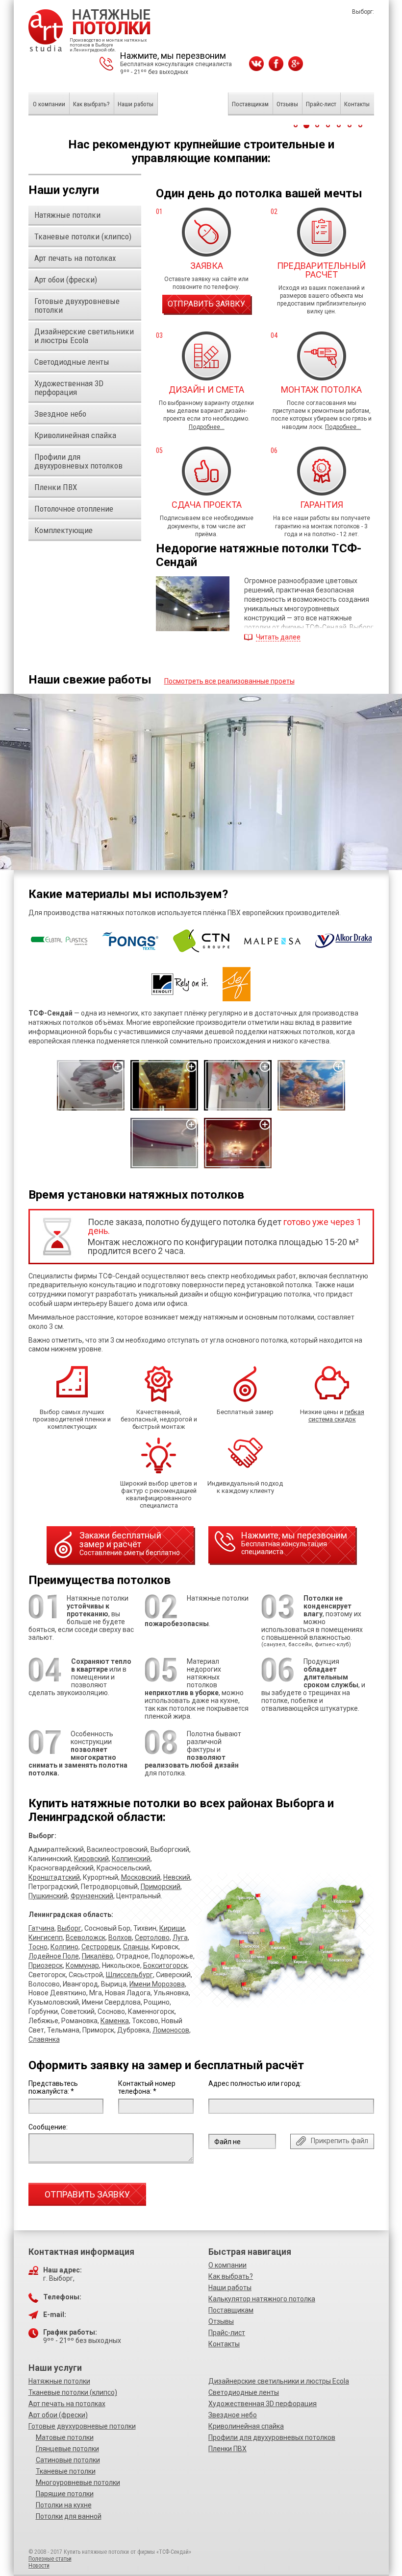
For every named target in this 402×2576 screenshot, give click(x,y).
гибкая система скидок (336, 1416)
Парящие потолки (65, 2494)
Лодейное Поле (54, 1956)
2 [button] (306, 125)
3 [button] (317, 125)
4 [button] (328, 125)
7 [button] (360, 125)
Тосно (38, 1947)
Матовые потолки (65, 2437)
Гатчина (41, 1928)
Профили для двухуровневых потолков (272, 2437)
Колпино (64, 1947)
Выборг (69, 1928)
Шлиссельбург (129, 1975)
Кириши (172, 1928)
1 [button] (296, 125)
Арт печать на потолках (67, 2404)
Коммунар (82, 1965)
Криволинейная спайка (246, 2426)
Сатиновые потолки (68, 2460)
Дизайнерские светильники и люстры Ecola (279, 2381)
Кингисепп (46, 1938)
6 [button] (350, 125)
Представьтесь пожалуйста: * (53, 2087)
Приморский (161, 1887)
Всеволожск (86, 1938)
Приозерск (46, 1965)
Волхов (120, 1938)
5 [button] (339, 125)
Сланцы (136, 1947)
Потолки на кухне (64, 2505)
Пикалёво (98, 1956)
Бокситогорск (165, 1965)
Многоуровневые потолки (78, 2482)
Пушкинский (48, 1896)
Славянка (44, 2039)
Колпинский (131, 1859)
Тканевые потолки (66, 2471)
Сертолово (152, 1938)
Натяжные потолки (59, 2381)
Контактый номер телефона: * (147, 2087)
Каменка (115, 2021)
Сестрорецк (101, 1947)
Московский (141, 1877)
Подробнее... (207, 427)
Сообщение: (48, 2127)
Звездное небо (233, 2415)
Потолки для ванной (69, 2516)
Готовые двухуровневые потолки (82, 2426)
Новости (39, 2566)
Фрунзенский (92, 1896)
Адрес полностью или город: (255, 2083)
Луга (180, 1938)
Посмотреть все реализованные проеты (229, 681)
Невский (177, 1877)
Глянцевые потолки (67, 2449)
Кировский (91, 1859)
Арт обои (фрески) (58, 2415)
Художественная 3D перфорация (263, 2404)
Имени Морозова (157, 1984)
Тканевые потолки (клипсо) (73, 2392)
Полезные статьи (50, 2559)
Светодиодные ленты (244, 2392)
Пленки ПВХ (227, 2449)
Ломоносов (171, 2030)
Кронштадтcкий (54, 1877)
